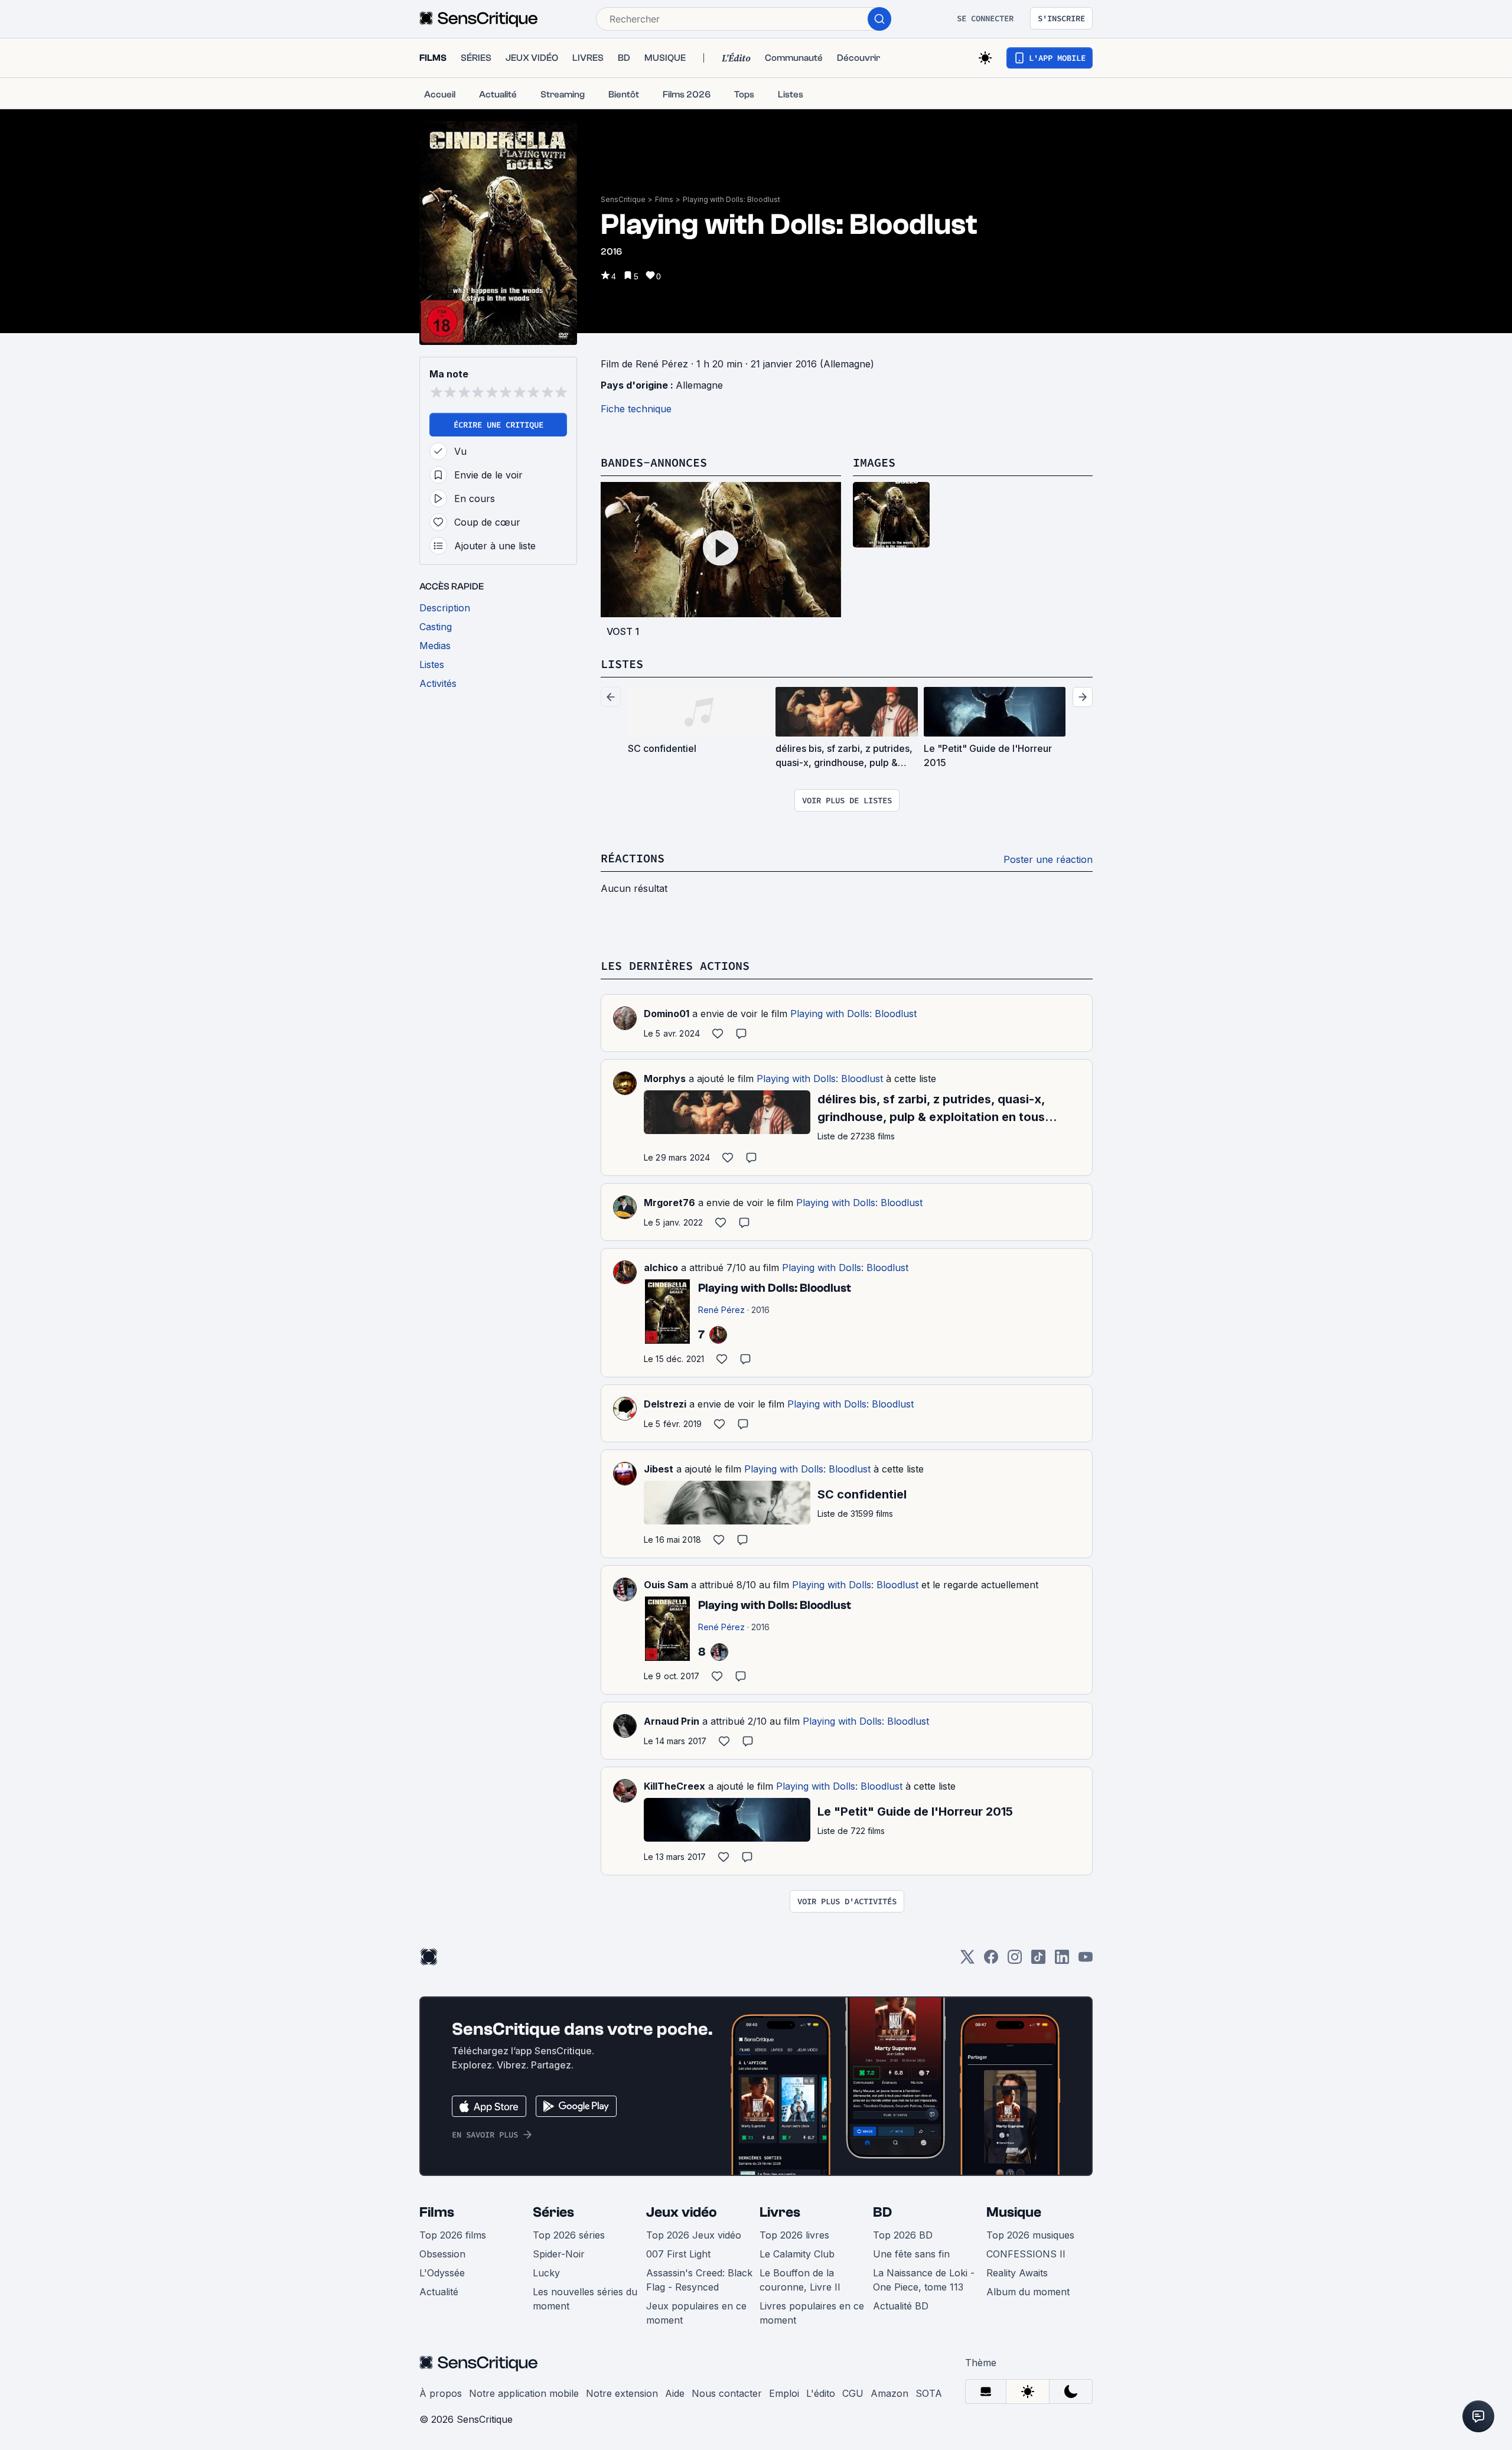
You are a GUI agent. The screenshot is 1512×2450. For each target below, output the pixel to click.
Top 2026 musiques (1030, 2235)
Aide (675, 2393)
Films (664, 199)
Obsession (442, 2254)
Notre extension (622, 2393)
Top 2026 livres (794, 2235)
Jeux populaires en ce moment (696, 2313)
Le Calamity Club (797, 2254)
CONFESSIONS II (1026, 2254)
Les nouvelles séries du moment (585, 2299)
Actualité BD (901, 2306)
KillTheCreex (674, 1786)
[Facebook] (991, 1961)
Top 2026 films (453, 2235)
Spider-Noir (559, 2254)
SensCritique (623, 199)
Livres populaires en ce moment (812, 2313)
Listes (622, 664)
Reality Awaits (1017, 2273)
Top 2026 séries (569, 2235)
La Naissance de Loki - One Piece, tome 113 (924, 2280)
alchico (661, 1268)
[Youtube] (1086, 1961)
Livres (780, 2212)
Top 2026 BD (903, 2235)
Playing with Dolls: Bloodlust (731, 199)
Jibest (659, 1469)
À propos (441, 2393)
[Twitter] (967, 1961)
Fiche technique (636, 409)
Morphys (665, 1079)
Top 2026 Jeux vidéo (694, 2235)
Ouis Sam (666, 1585)
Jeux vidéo (682, 2212)
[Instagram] (1015, 1961)
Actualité (439, 2292)
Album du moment (1028, 2292)
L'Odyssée (442, 2273)
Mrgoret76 (669, 1203)
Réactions (633, 858)
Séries (553, 2212)
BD (882, 2212)
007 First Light (678, 2254)
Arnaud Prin (672, 1721)
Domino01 (667, 1014)
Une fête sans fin (911, 2254)
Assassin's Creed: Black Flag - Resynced (699, 2280)
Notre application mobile (524, 2393)
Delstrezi (665, 1404)
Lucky (546, 2273)
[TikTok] (1038, 1961)
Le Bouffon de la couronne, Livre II (800, 2280)
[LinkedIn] (1062, 1961)
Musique (1014, 2212)
